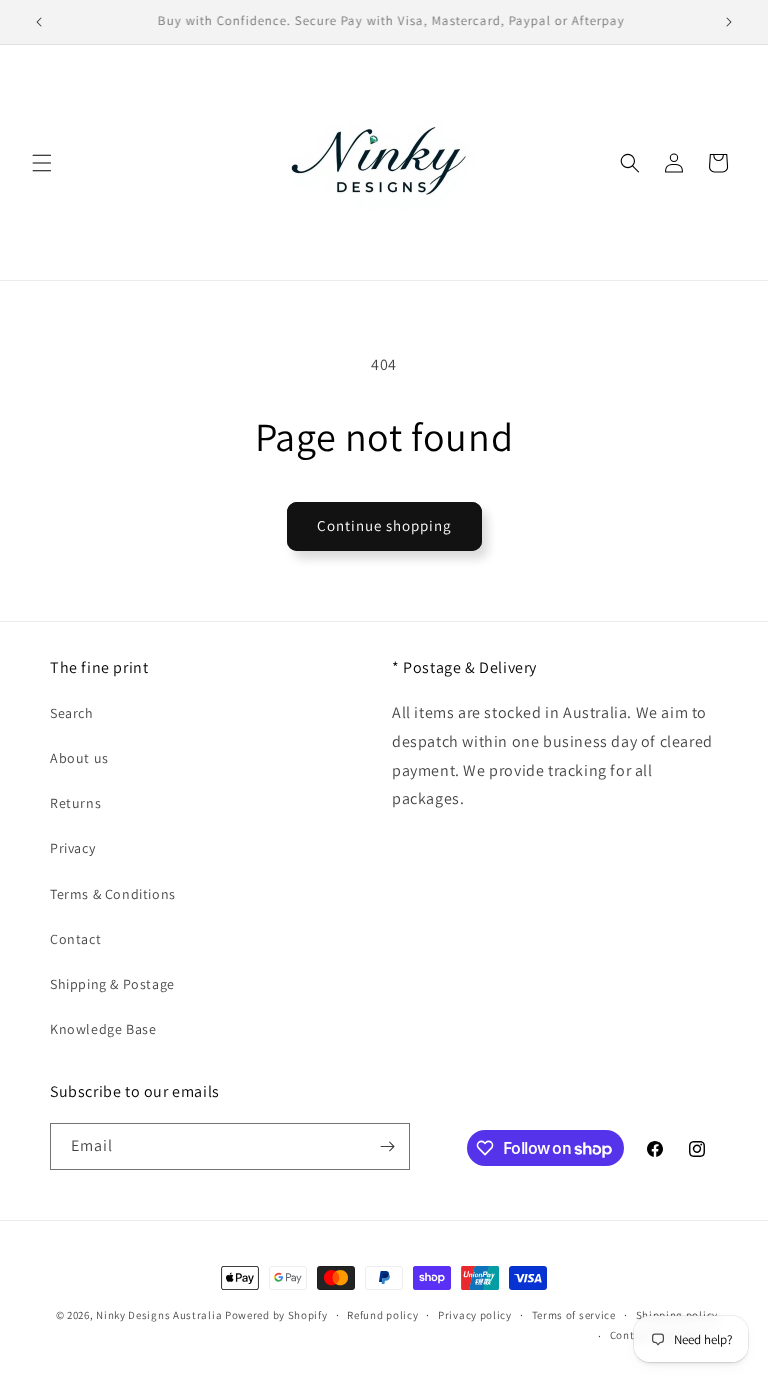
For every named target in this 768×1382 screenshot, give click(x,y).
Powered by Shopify (276, 1315)
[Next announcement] (729, 22)
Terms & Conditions (113, 894)
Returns (75, 803)
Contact (75, 939)
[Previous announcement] (39, 22)
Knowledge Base (103, 1029)
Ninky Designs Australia (159, 1315)
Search (72, 713)
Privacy (72, 848)
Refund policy (382, 1315)
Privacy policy (475, 1315)
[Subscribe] (387, 1146)
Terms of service (574, 1315)
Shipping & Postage (112, 984)
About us (79, 758)
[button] (42, 163)
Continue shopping (384, 525)
